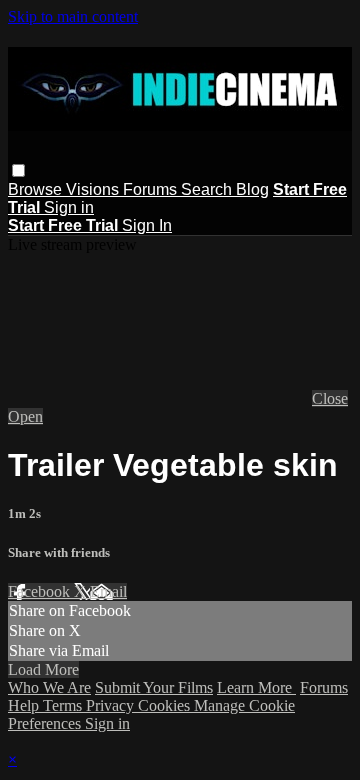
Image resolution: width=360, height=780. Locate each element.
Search (208, 189)
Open (25, 416)
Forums (152, 189)
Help (25, 705)
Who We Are (49, 687)
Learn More (256, 687)
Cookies (166, 705)
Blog (252, 189)
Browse (37, 189)
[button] (18, 170)
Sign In (147, 225)
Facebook (41, 591)
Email (108, 591)
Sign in (69, 207)
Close (330, 398)
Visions (94, 189)
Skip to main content (73, 16)
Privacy (112, 705)
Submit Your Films (154, 687)
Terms (64, 705)
